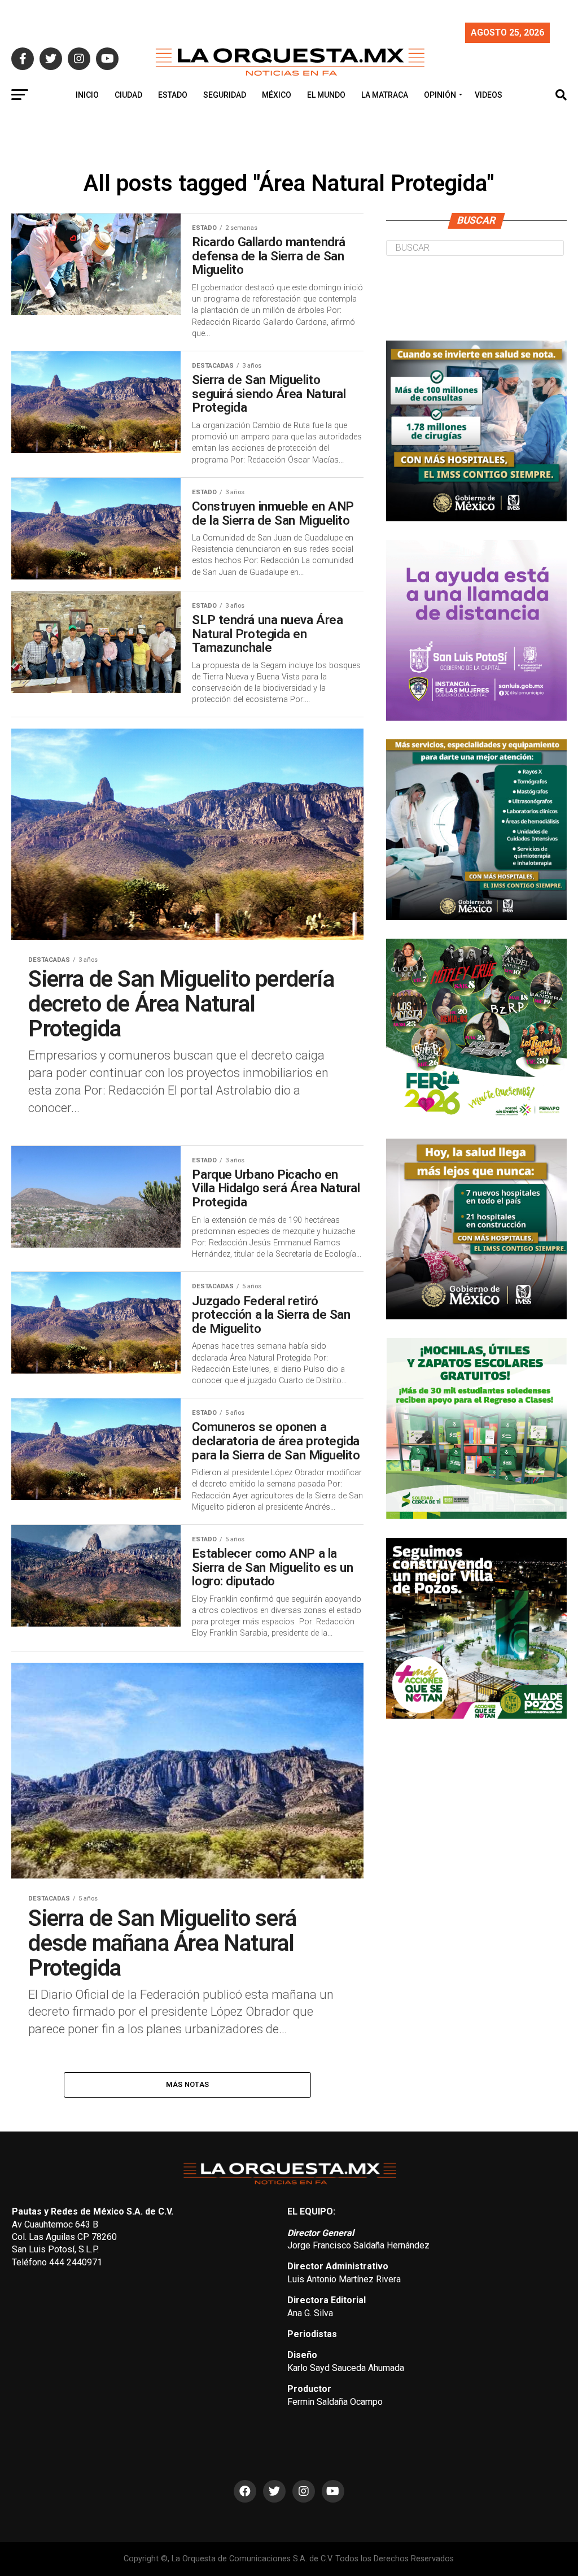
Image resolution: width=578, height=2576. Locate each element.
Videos (489, 95)
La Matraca (385, 95)
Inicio (87, 95)
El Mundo (326, 95)
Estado (173, 95)
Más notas (187, 2084)
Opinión (440, 95)
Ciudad (128, 95)
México (277, 95)
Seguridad (225, 95)
